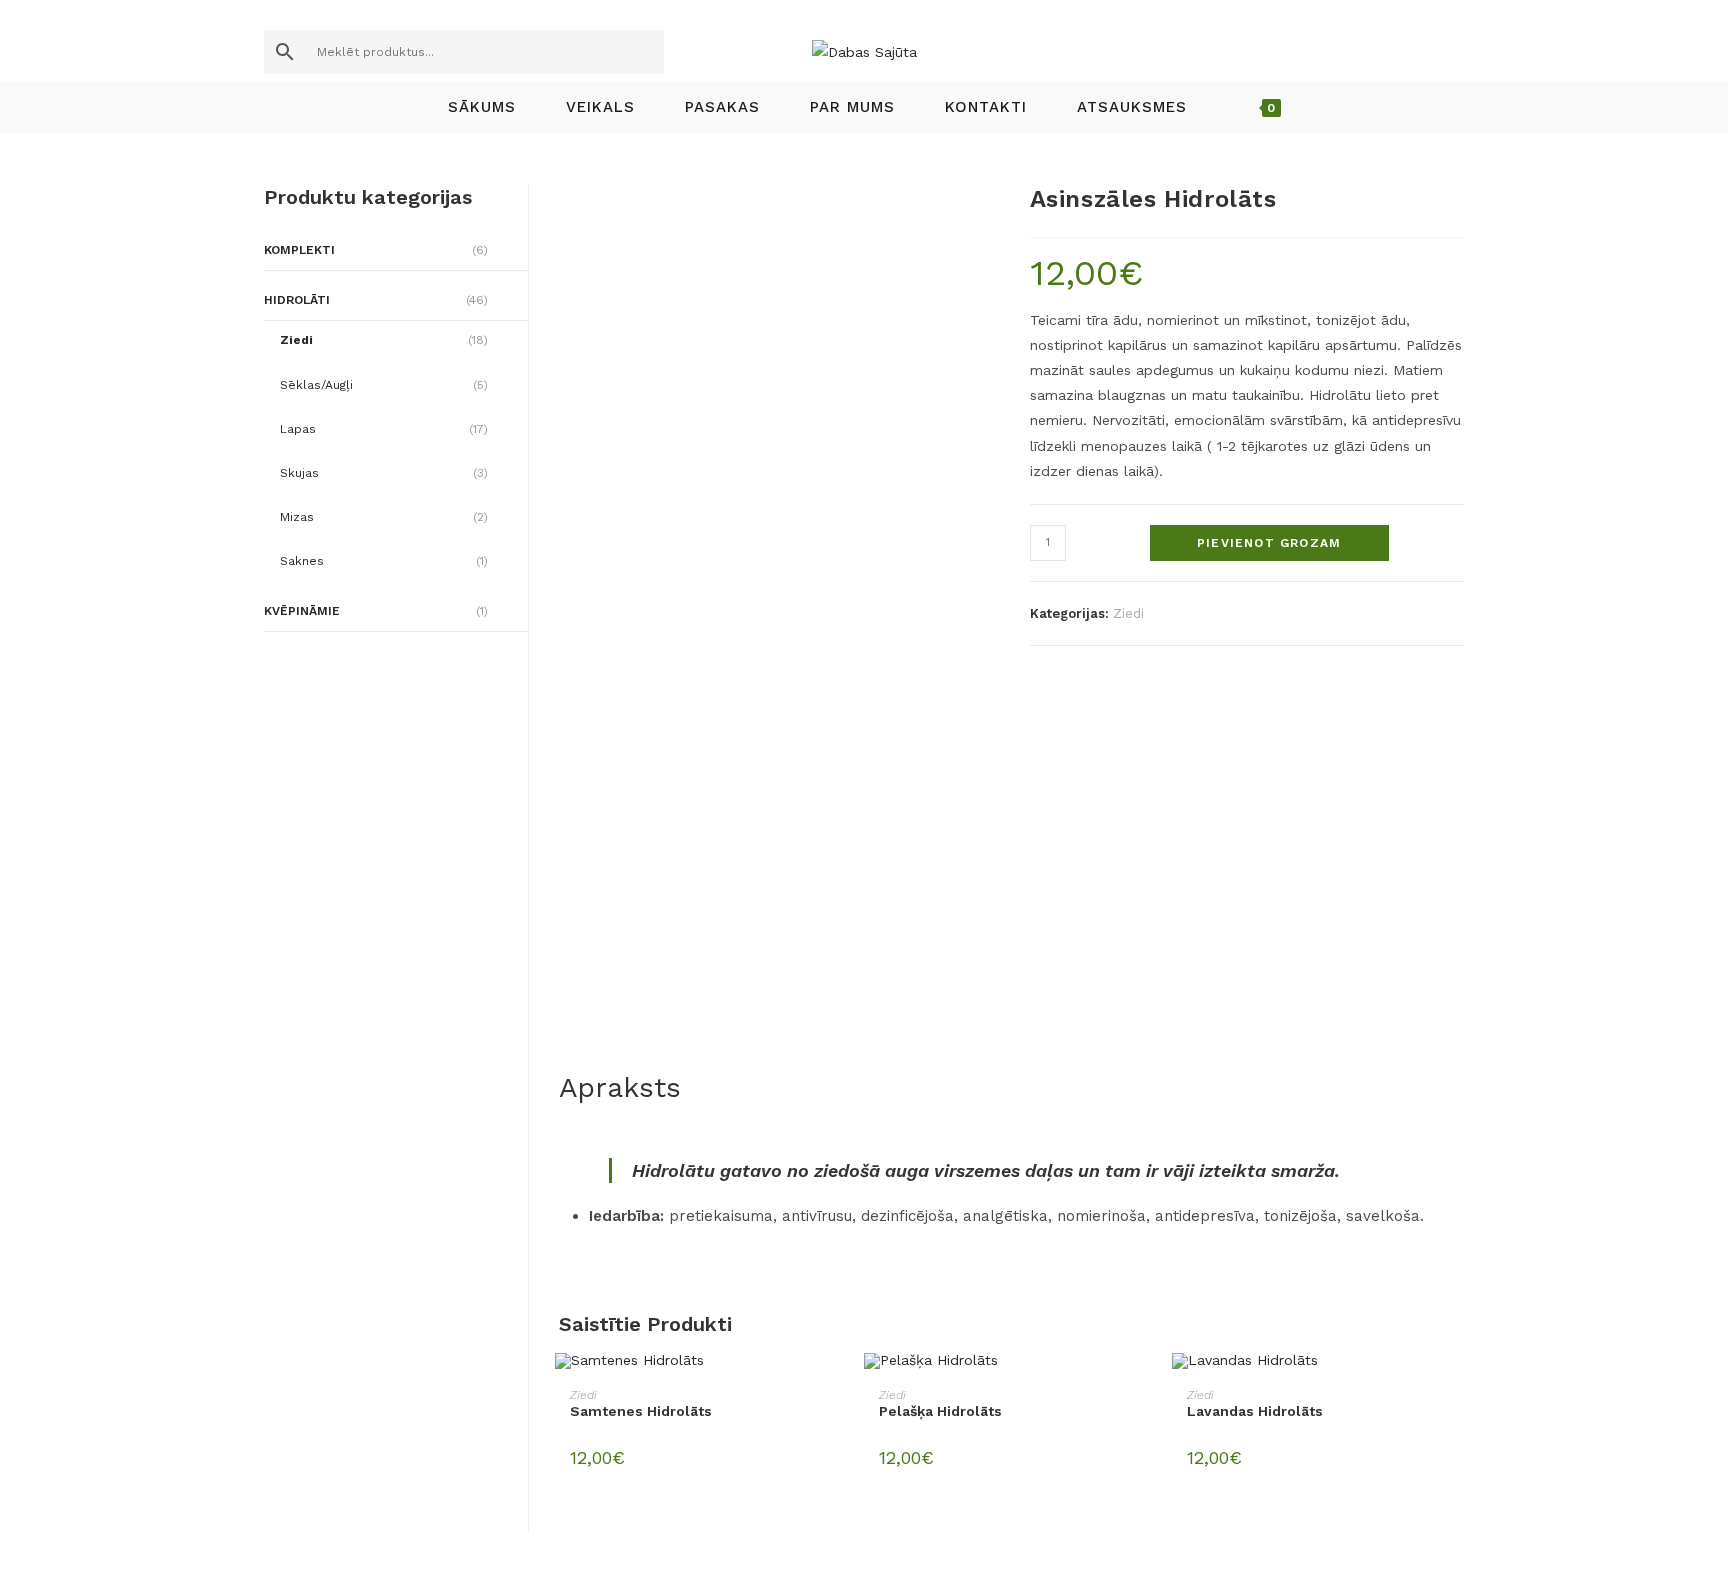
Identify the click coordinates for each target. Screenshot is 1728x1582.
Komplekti (299, 250)
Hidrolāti (297, 300)
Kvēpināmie (302, 611)
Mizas (297, 517)
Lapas (298, 429)
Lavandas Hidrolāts (1255, 1411)
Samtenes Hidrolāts (641, 1411)
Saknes (302, 561)
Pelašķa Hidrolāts (940, 1411)
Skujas (299, 473)
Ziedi (1128, 613)
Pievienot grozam (1269, 543)
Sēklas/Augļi (316, 385)
